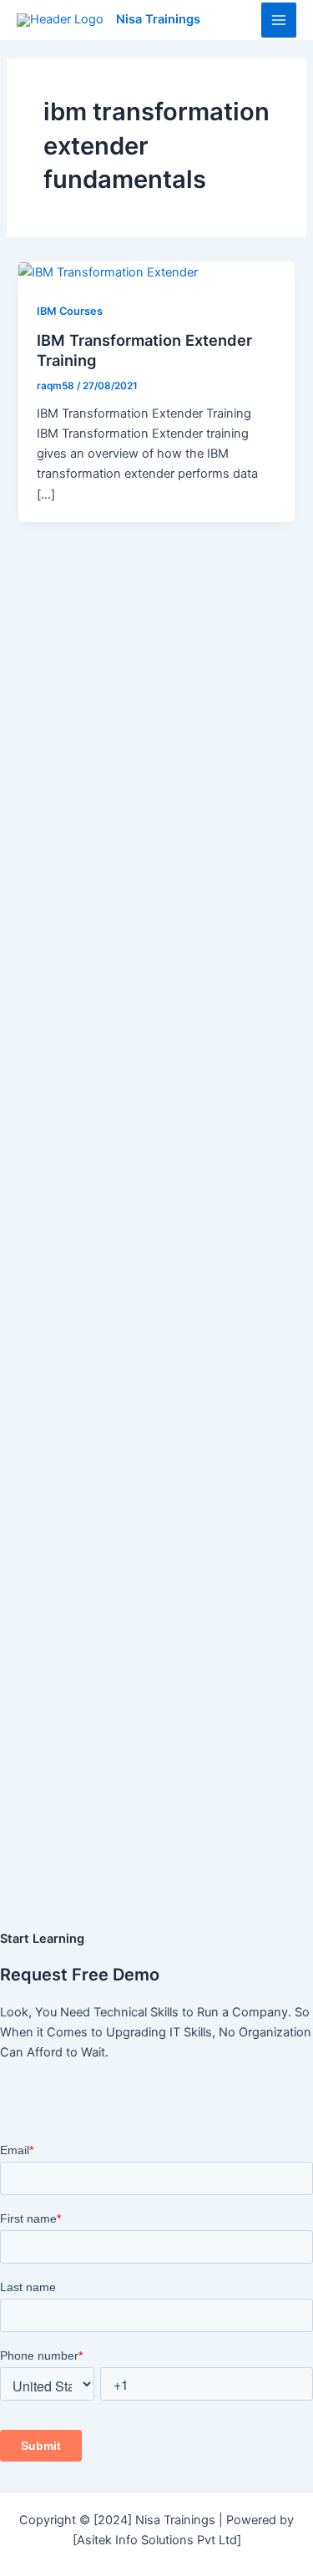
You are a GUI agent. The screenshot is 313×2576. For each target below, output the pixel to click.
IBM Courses (70, 311)
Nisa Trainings (158, 19)
